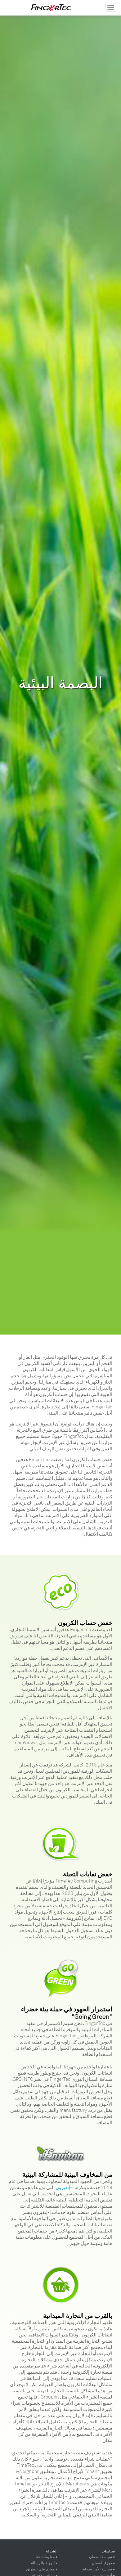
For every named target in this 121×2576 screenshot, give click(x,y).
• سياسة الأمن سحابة (99, 2569)
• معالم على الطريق (42, 2569)
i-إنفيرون (65, 2187)
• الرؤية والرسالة (44, 2563)
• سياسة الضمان (102, 2557)
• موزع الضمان (103, 2563)
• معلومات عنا (47, 2557)
